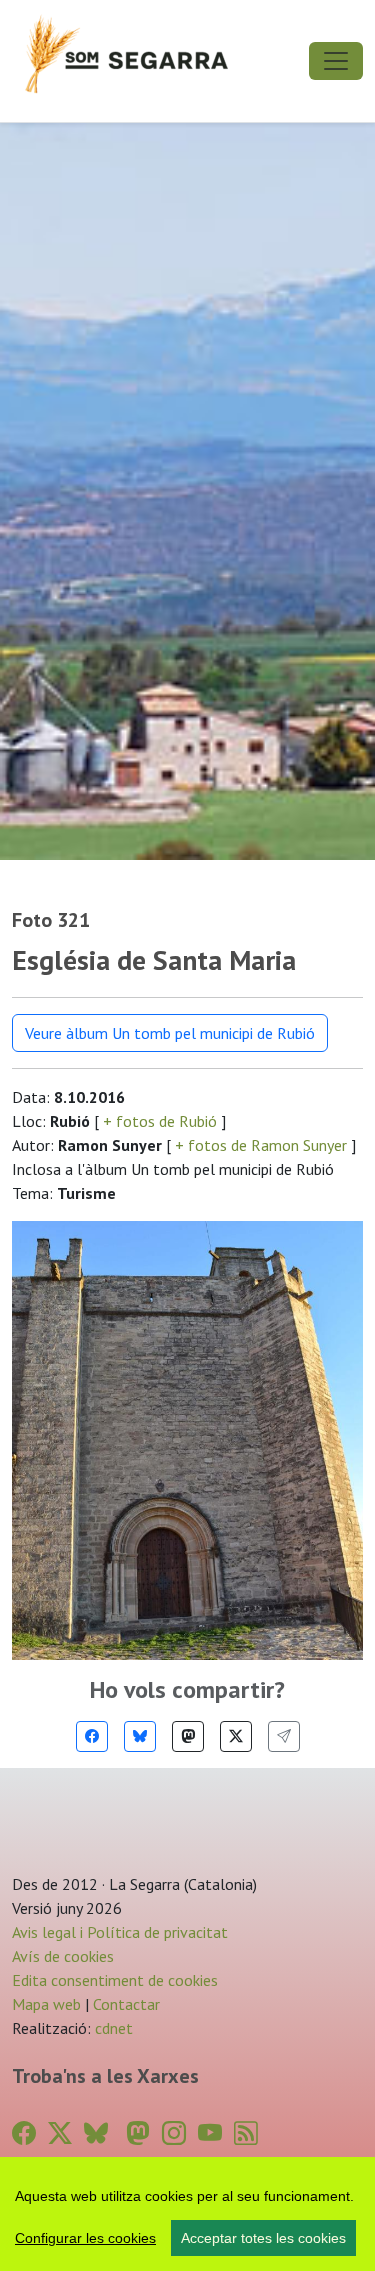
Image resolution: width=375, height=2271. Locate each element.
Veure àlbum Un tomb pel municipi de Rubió (170, 1033)
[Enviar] (284, 1736)
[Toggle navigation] (336, 61)
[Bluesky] (140, 1736)
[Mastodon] (188, 1736)
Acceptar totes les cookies (263, 2238)
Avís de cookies (63, 1956)
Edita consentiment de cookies (115, 1980)
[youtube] (210, 2133)
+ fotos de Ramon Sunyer (261, 1145)
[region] (187, 2214)
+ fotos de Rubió (160, 1121)
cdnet (112, 2028)
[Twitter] (236, 1736)
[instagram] (174, 2133)
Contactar (126, 2004)
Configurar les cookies (85, 2238)
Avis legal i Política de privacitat (120, 1932)
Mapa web (46, 2004)
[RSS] (246, 2133)
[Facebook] (92, 1736)
